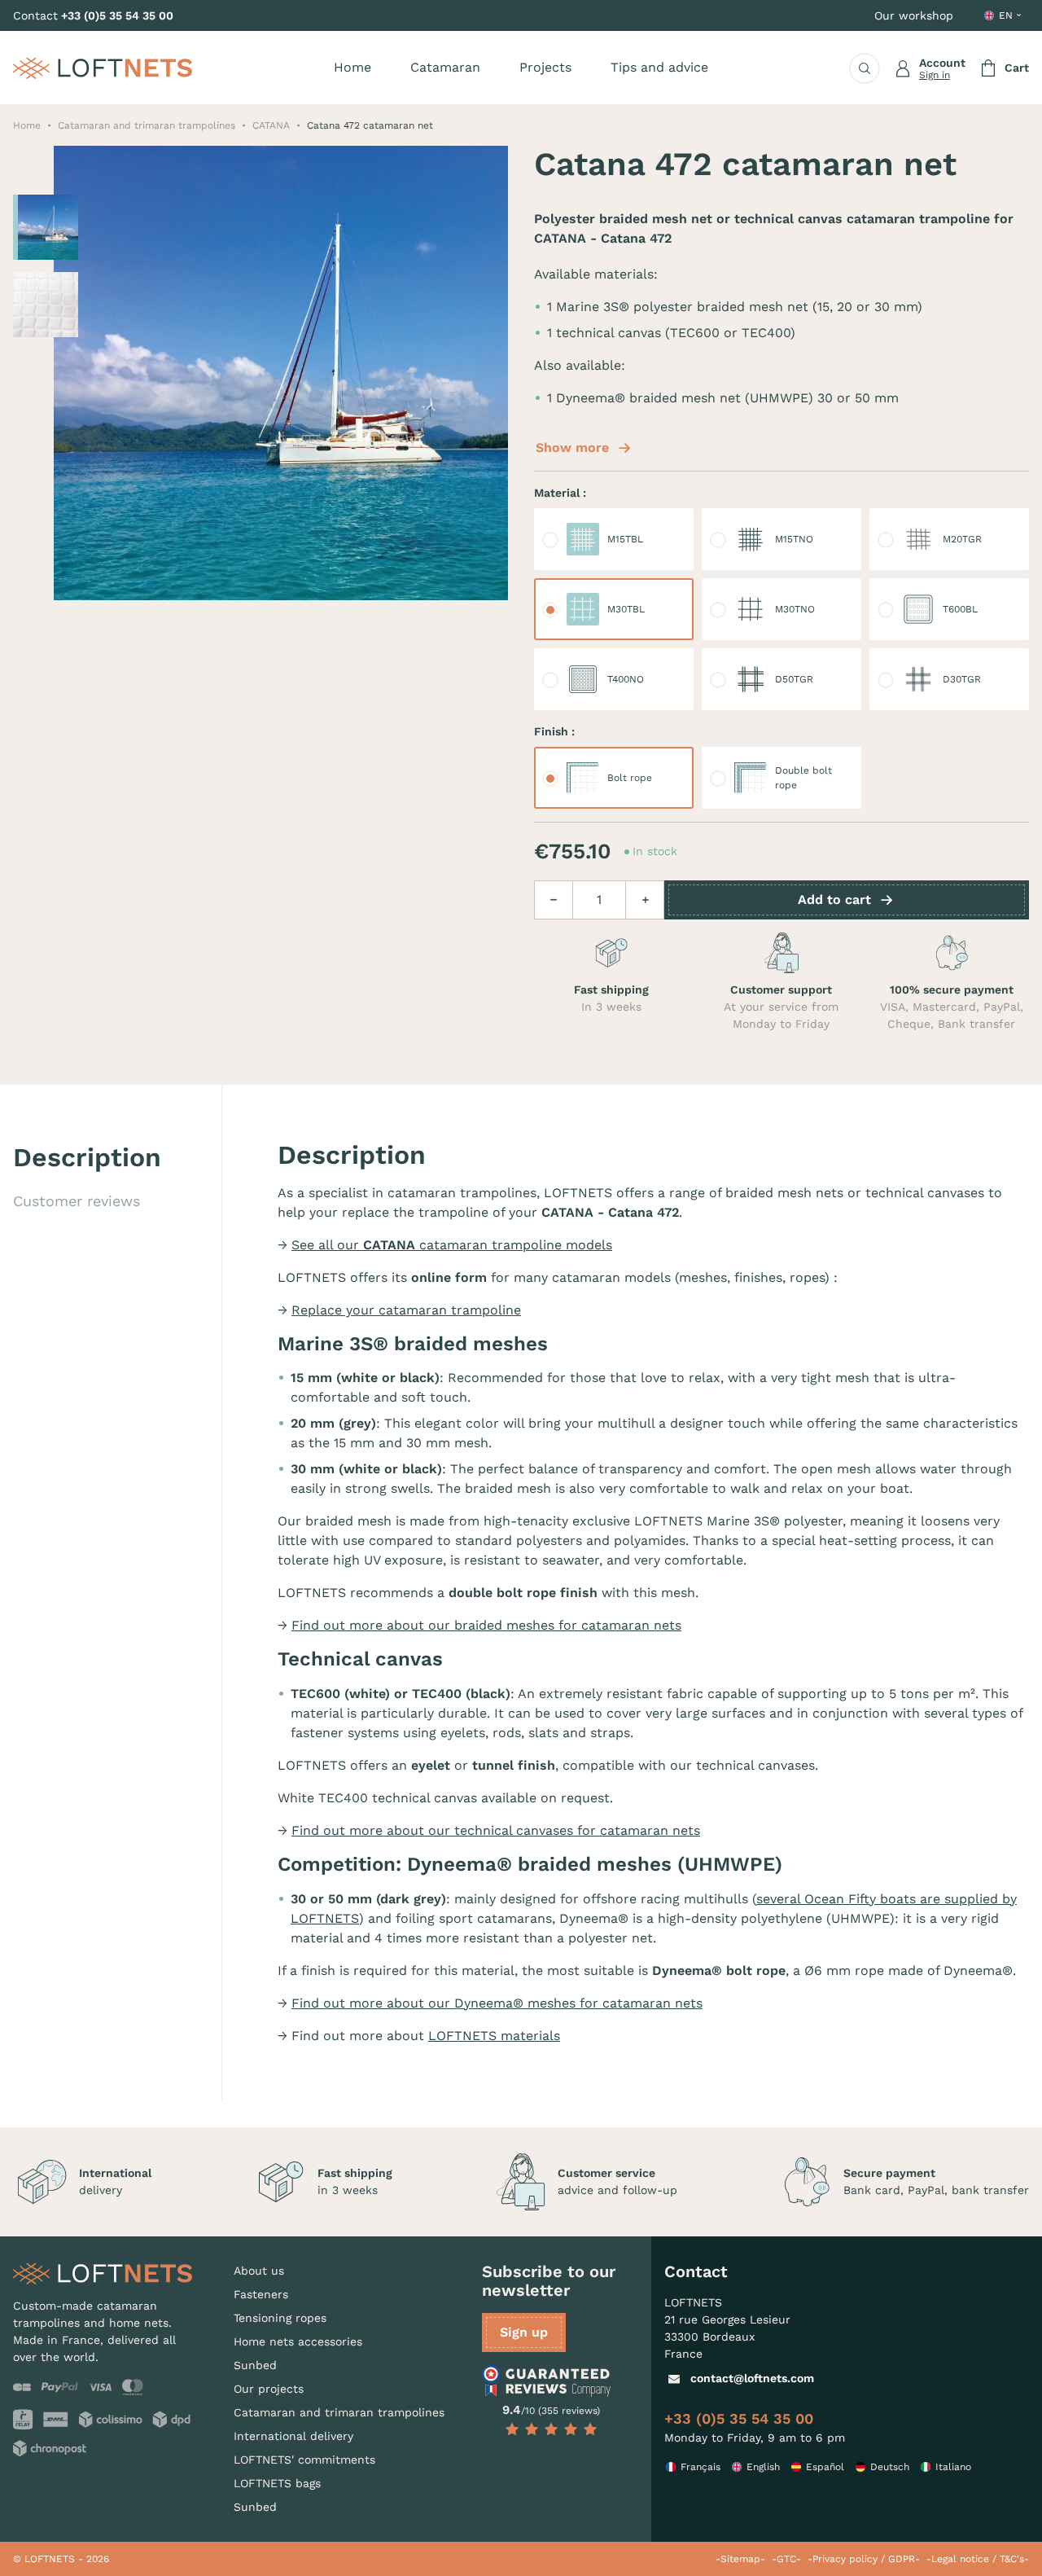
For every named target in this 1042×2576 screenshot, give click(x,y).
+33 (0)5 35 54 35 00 (117, 15)
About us (259, 2271)
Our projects (269, 2389)
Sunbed (255, 2365)
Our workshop (914, 15)
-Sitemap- (740, 2559)
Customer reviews (77, 1201)
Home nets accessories (298, 2341)
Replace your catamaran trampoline (406, 1310)
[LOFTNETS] (103, 68)
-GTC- (786, 2559)
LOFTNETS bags (277, 2483)
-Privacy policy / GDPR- (864, 2559)
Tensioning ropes (280, 2318)
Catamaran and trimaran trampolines (339, 2412)
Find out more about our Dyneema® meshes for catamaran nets (497, 2003)
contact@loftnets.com (752, 2378)
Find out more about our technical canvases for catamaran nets (496, 1830)
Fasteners (261, 2294)
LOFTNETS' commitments (304, 2460)
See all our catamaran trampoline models (452, 1245)
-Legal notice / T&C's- (978, 2559)
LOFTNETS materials (494, 2036)
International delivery (293, 2436)
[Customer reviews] (551, 2381)
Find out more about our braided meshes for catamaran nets (486, 1625)
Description (87, 1157)
